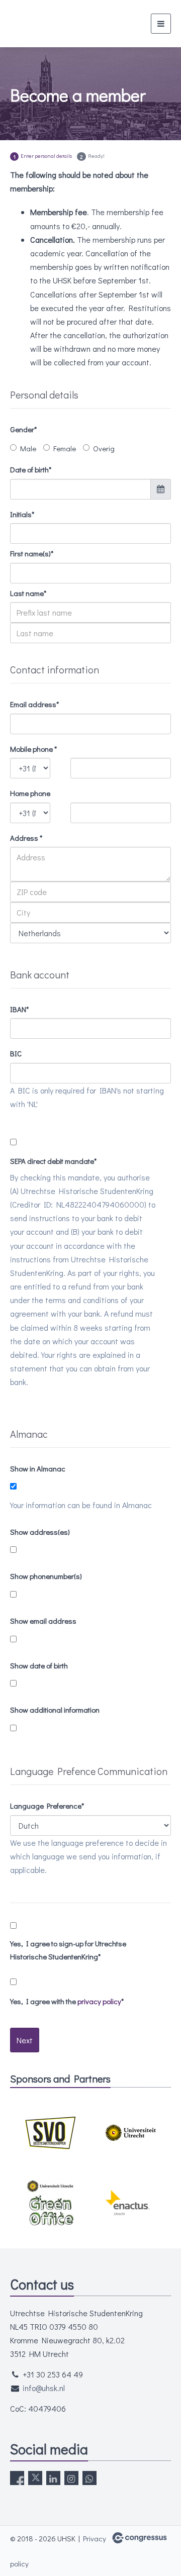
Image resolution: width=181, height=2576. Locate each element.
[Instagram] (71, 2478)
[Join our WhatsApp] (89, 2478)
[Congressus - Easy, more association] (140, 2538)
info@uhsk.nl (44, 2388)
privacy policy (99, 2001)
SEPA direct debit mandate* (53, 1161)
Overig (104, 448)
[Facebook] (17, 2478)
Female (65, 448)
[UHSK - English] (48, 24)
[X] (35, 2478)
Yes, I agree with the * (67, 2001)
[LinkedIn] (53, 2478)
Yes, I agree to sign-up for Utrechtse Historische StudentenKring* (68, 1950)
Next (25, 2040)
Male (28, 448)
